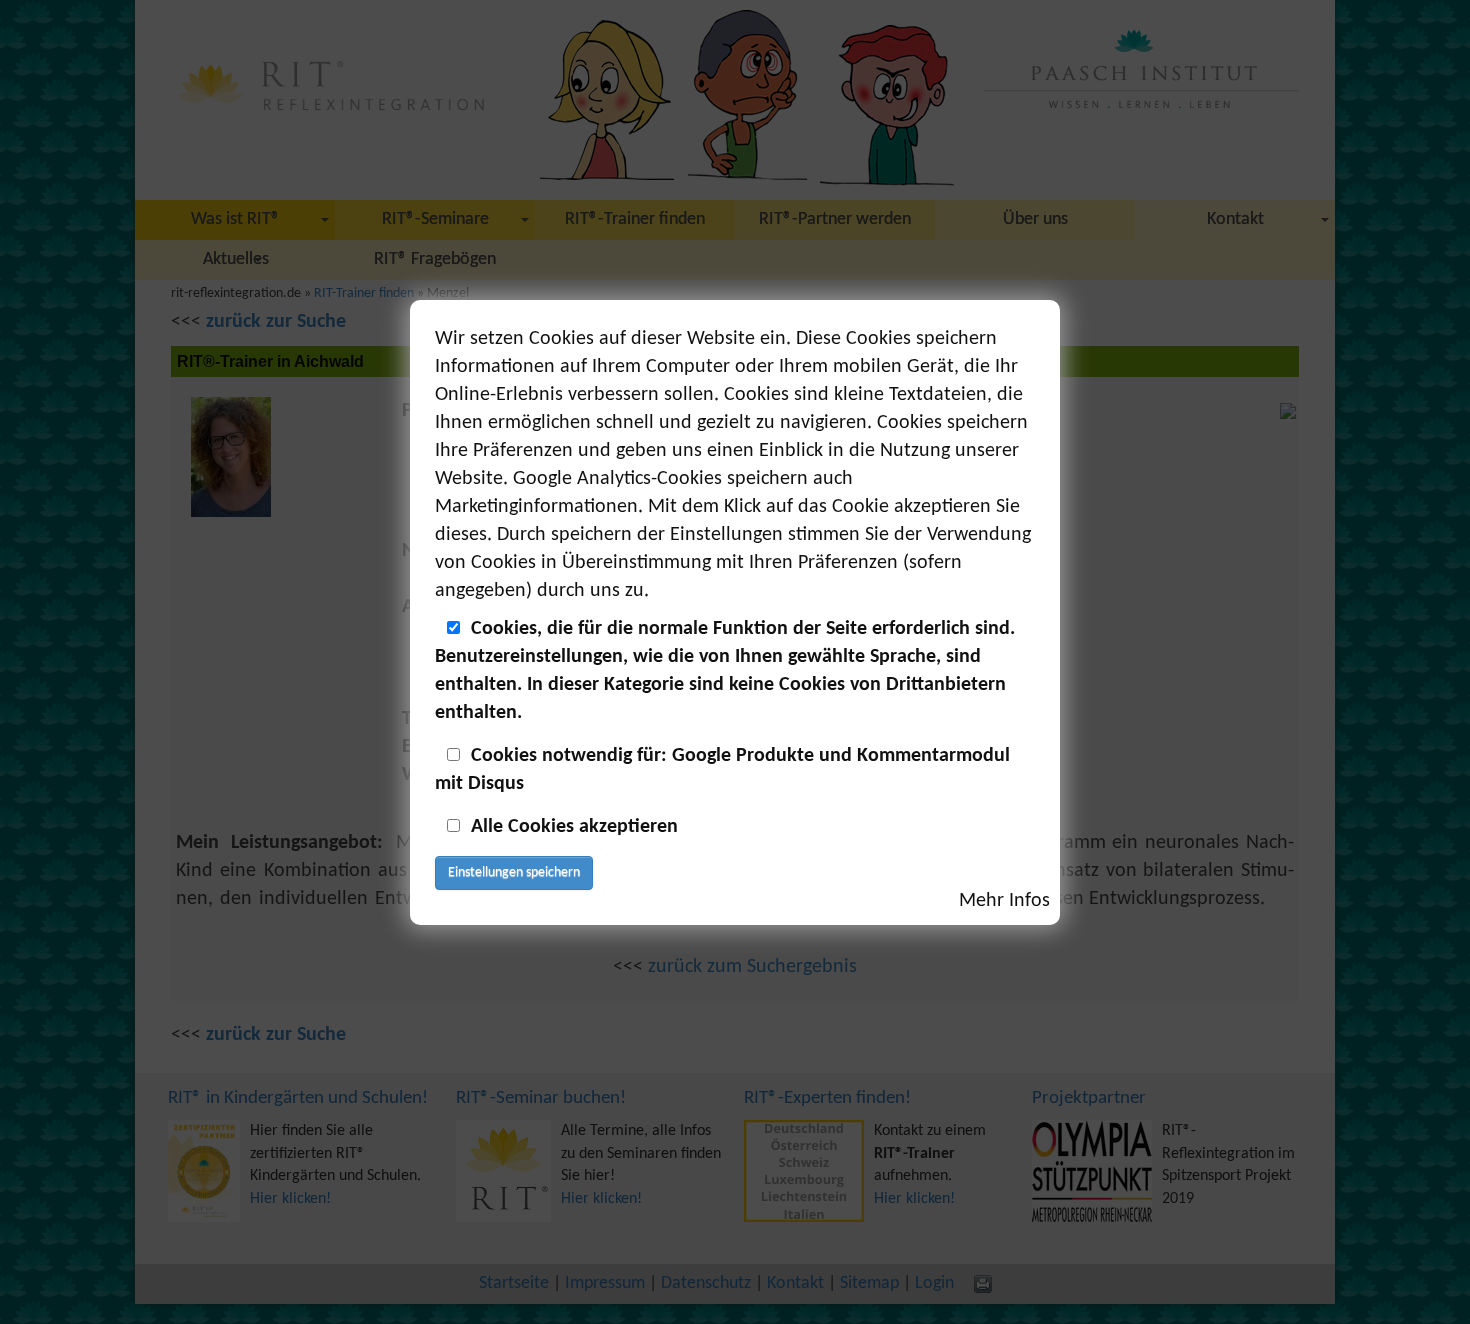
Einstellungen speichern (514, 872)
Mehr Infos (1004, 901)
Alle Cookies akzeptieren (574, 827)
